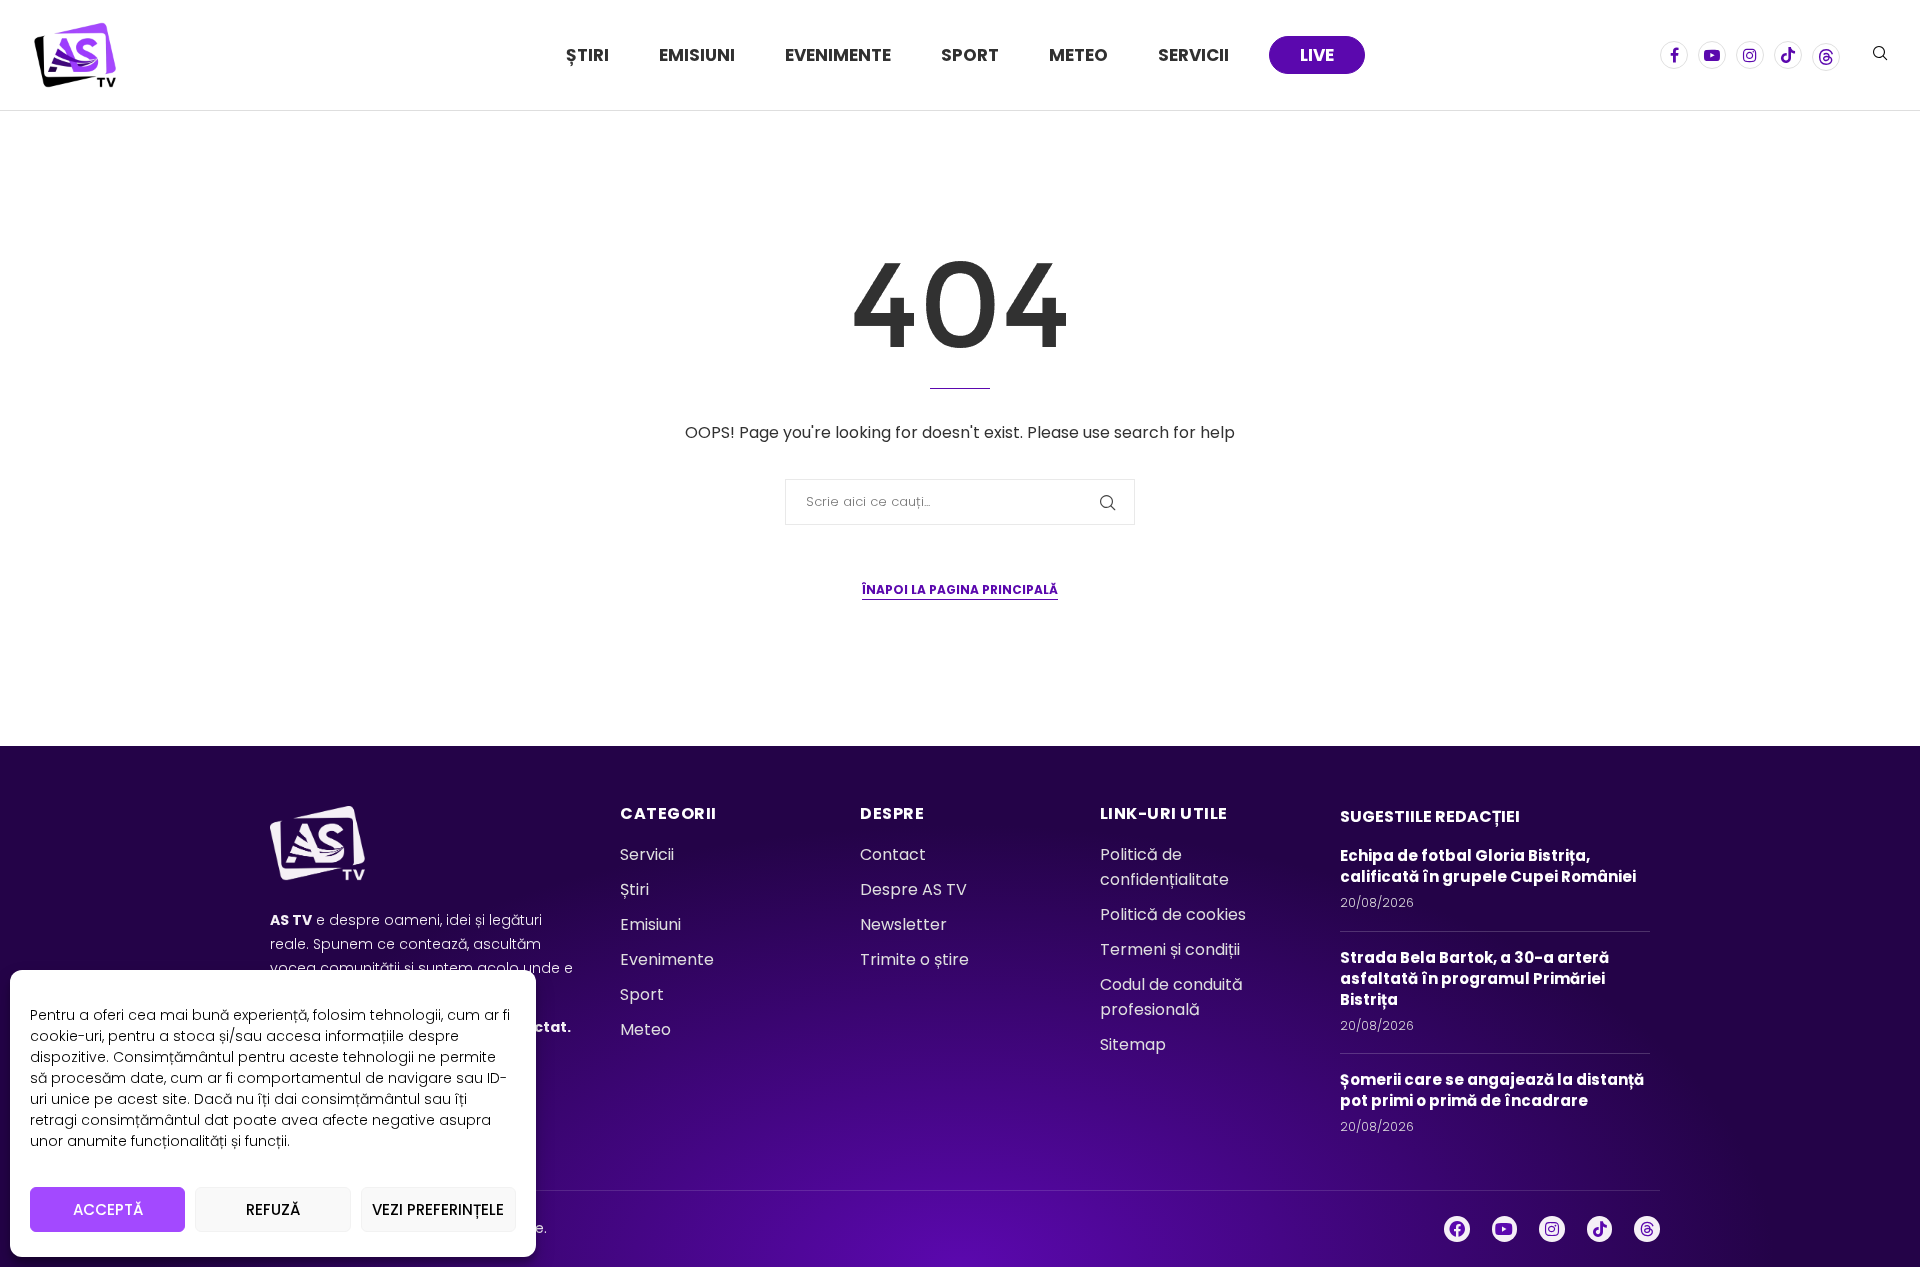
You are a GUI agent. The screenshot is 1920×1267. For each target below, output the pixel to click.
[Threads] (1826, 55)
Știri (587, 55)
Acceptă (108, 1209)
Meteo (1078, 55)
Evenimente (838, 55)
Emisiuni (697, 55)
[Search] (1880, 56)
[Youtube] (1712, 55)
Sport (970, 55)
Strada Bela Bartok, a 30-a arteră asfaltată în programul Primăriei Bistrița (1474, 978)
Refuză (273, 1209)
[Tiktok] (1788, 55)
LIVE (1317, 55)
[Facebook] (1674, 55)
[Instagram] (1750, 55)
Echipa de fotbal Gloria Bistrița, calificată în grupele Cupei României (1491, 866)
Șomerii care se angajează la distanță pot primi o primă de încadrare (1492, 1090)
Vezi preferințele (438, 1209)
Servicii (1193, 55)
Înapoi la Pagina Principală (960, 589)
